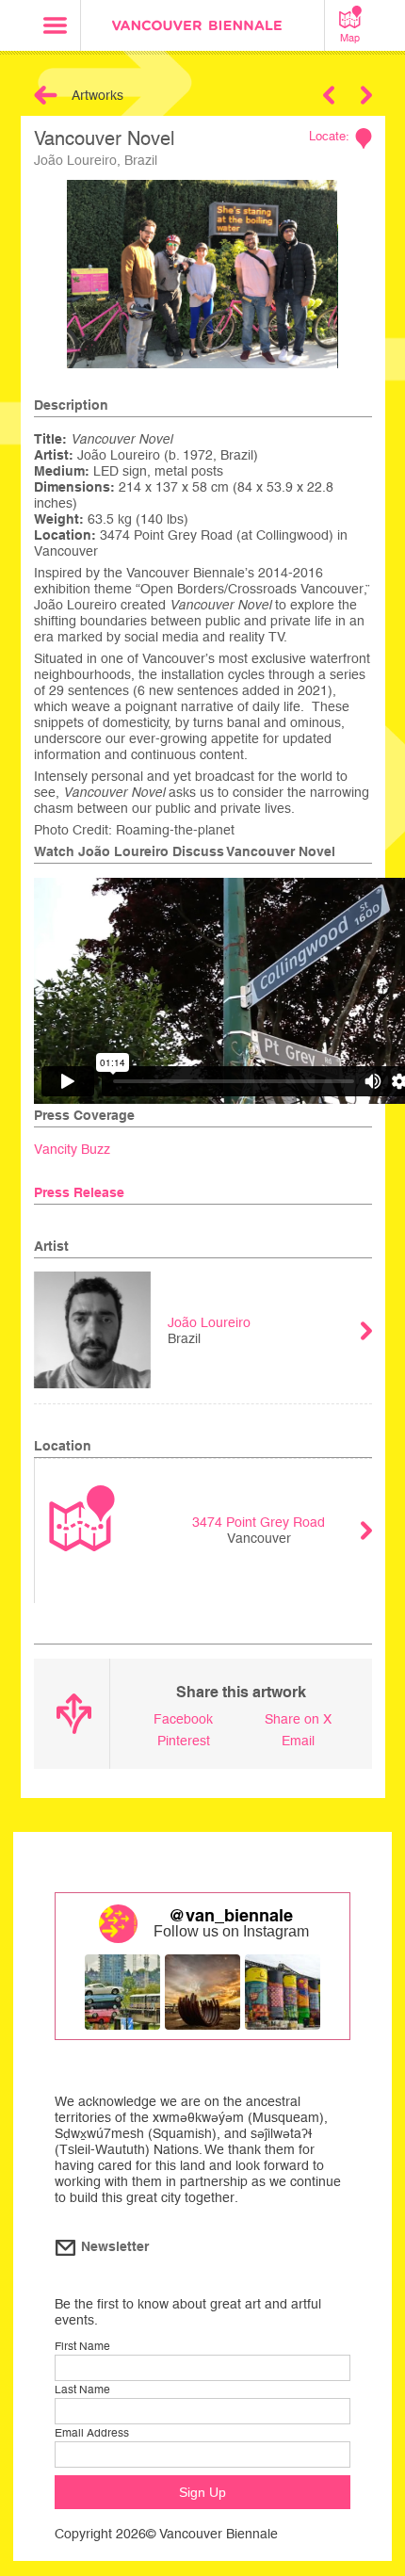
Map (350, 38)
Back (46, 95)
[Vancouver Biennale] (202, 28)
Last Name (82, 2390)
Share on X (298, 1719)
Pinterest (184, 1741)
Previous (329, 95)
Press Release (79, 1192)
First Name (82, 2346)
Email (298, 1741)
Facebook (183, 1719)
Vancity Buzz (72, 1149)
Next (366, 95)
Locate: (329, 136)
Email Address (92, 2433)
